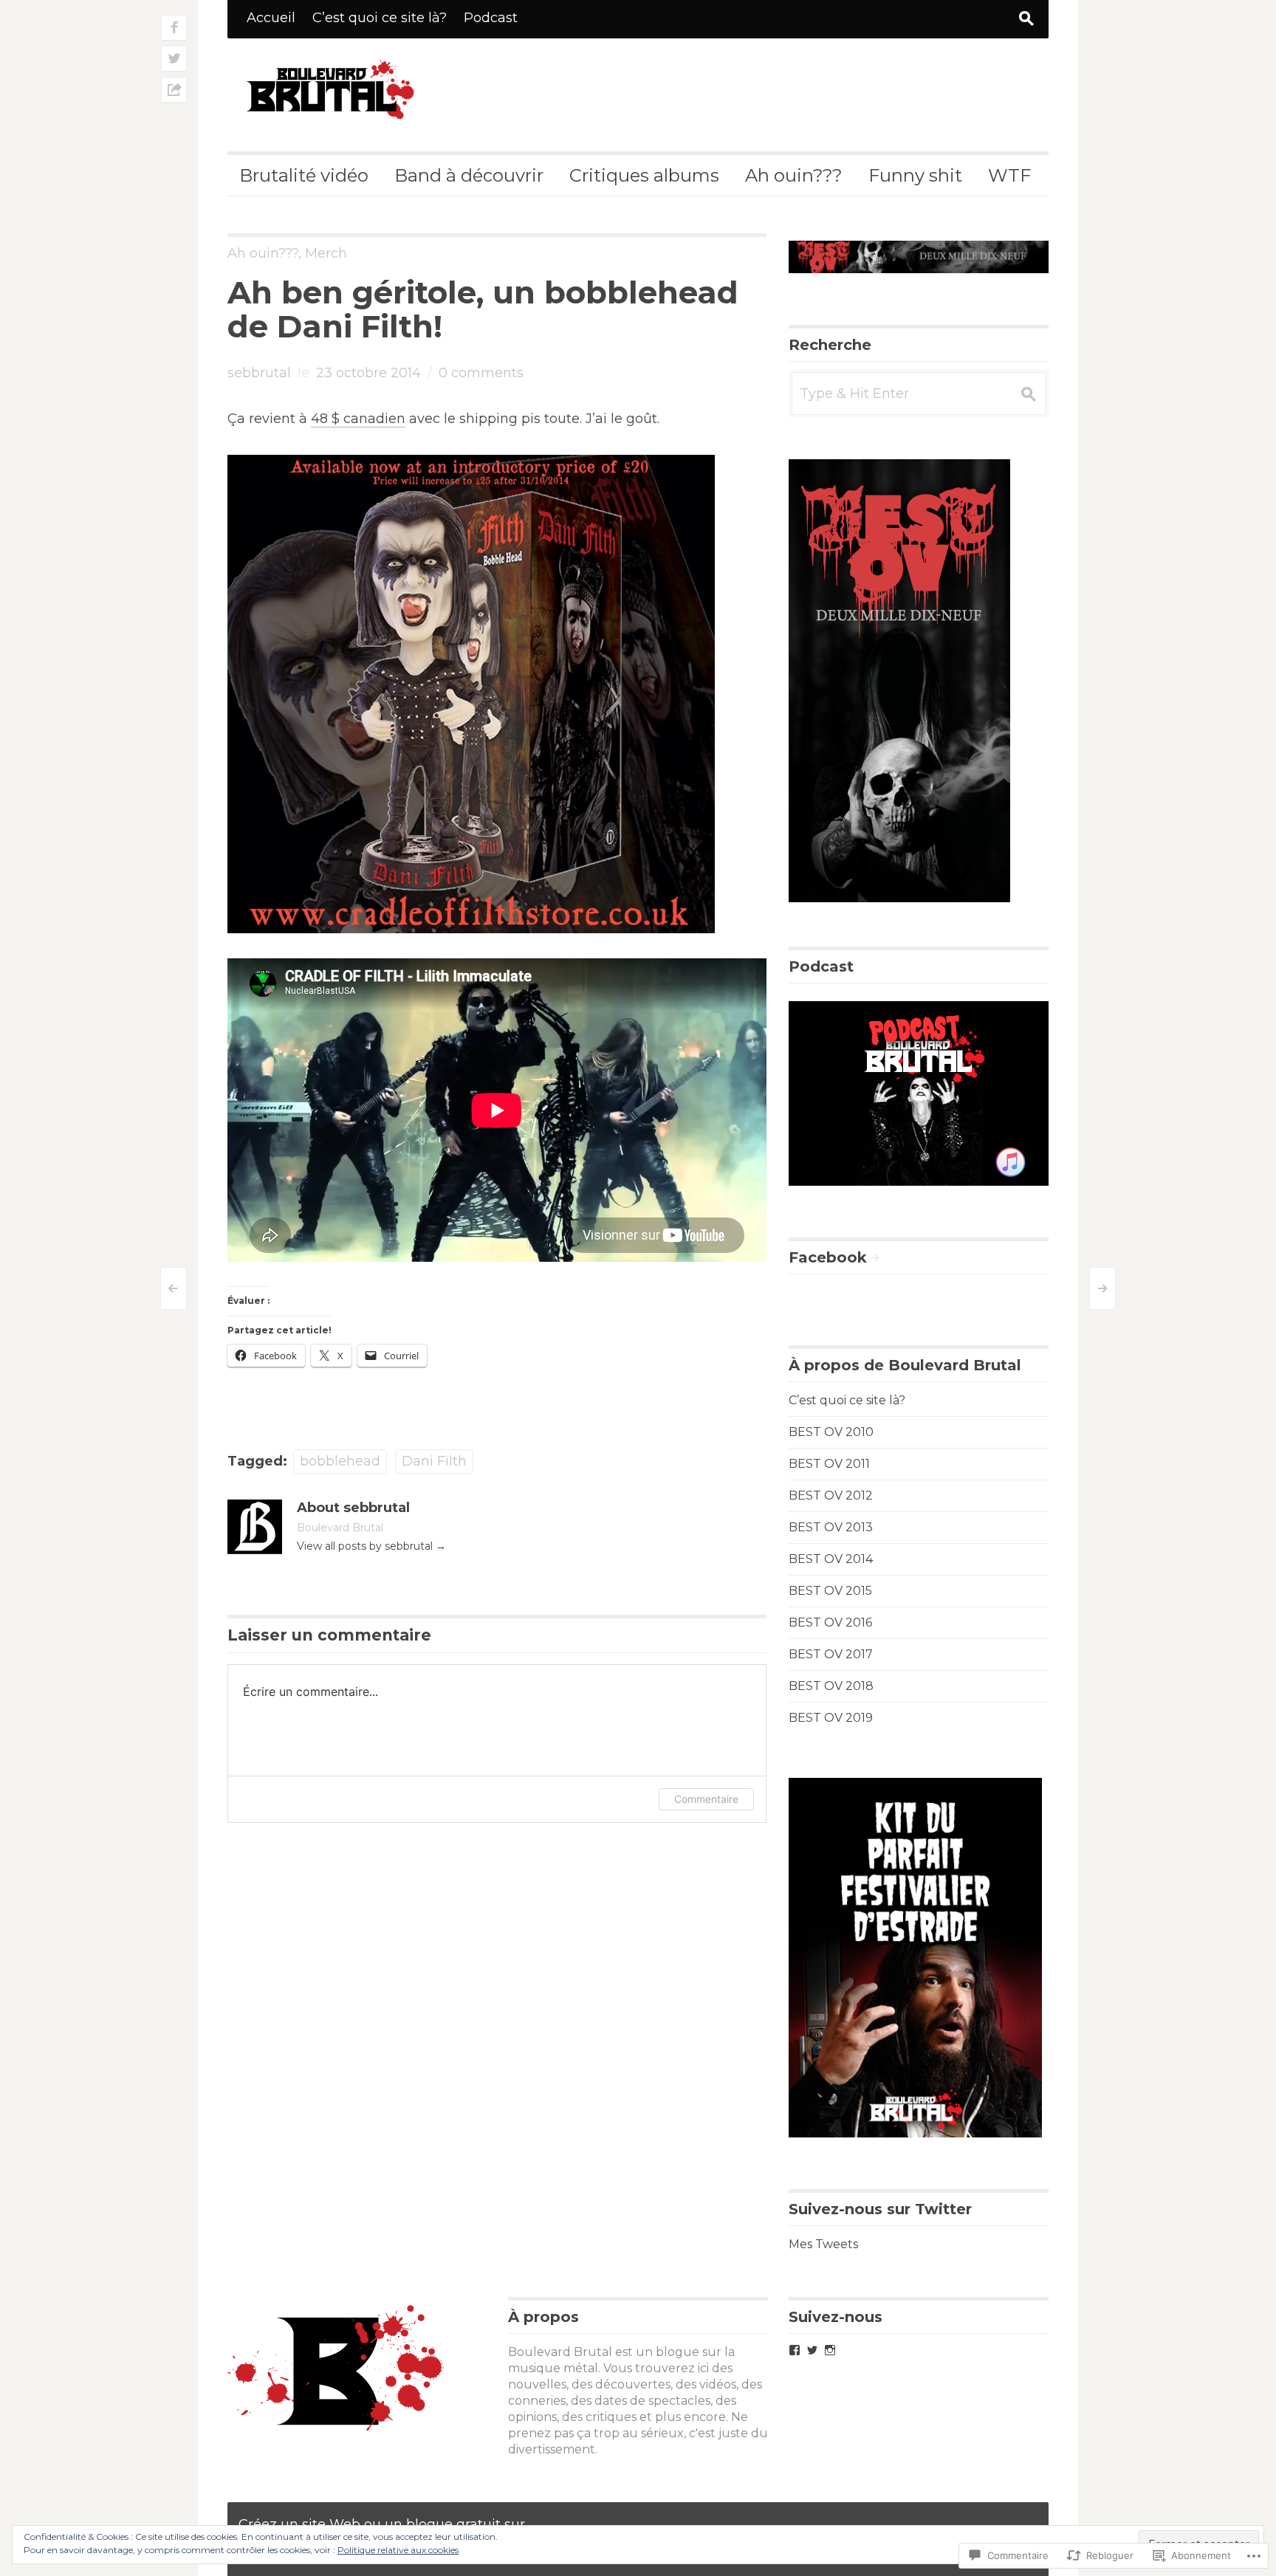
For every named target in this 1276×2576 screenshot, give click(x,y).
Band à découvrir (469, 175)
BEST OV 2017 (831, 1654)
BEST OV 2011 (829, 1464)
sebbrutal (259, 373)
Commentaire (706, 1799)
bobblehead (340, 1461)
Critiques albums (644, 175)
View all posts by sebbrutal (371, 1546)
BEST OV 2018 (831, 1686)
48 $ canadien (358, 419)
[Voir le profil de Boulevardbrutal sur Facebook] (795, 2350)
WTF (1009, 175)
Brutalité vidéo (304, 175)
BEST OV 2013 (831, 1527)
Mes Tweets (823, 2244)
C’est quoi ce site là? (380, 18)
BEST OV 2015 (830, 1591)
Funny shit (915, 175)
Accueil (271, 18)
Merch (326, 253)
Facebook (828, 1257)
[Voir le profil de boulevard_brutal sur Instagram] (830, 2350)
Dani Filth (434, 1461)
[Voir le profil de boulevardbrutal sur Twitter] (812, 2350)
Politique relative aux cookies (398, 2550)
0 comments (481, 373)
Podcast (491, 18)
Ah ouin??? (794, 175)
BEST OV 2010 (831, 1432)
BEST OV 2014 (831, 1559)
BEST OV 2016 (830, 1622)
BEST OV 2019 (831, 1718)
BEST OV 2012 (831, 1495)
